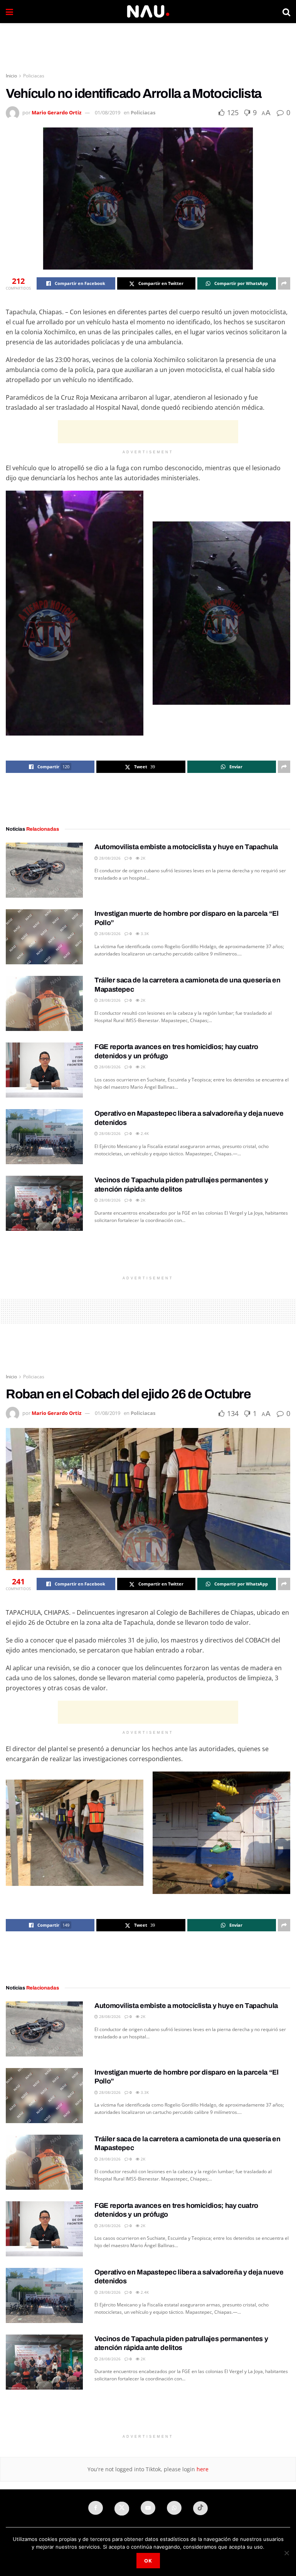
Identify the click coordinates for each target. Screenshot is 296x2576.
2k (142, 858)
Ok (148, 2561)
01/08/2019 (108, 112)
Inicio (11, 76)
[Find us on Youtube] (148, 2508)
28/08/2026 (109, 858)
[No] (286, 2553)
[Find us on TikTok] (200, 2508)
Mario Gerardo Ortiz (56, 112)
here (202, 2469)
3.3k (144, 934)
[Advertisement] (148, 46)
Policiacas (34, 76)
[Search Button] (286, 12)
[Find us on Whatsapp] (174, 2508)
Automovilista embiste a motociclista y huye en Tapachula (186, 847)
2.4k (144, 1133)
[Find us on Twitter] (122, 2509)
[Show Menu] (9, 12)
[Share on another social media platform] (284, 283)
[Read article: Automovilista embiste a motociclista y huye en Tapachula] (44, 870)
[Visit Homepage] (148, 12)
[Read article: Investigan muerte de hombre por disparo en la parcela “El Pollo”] (44, 937)
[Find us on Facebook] (96, 2508)
